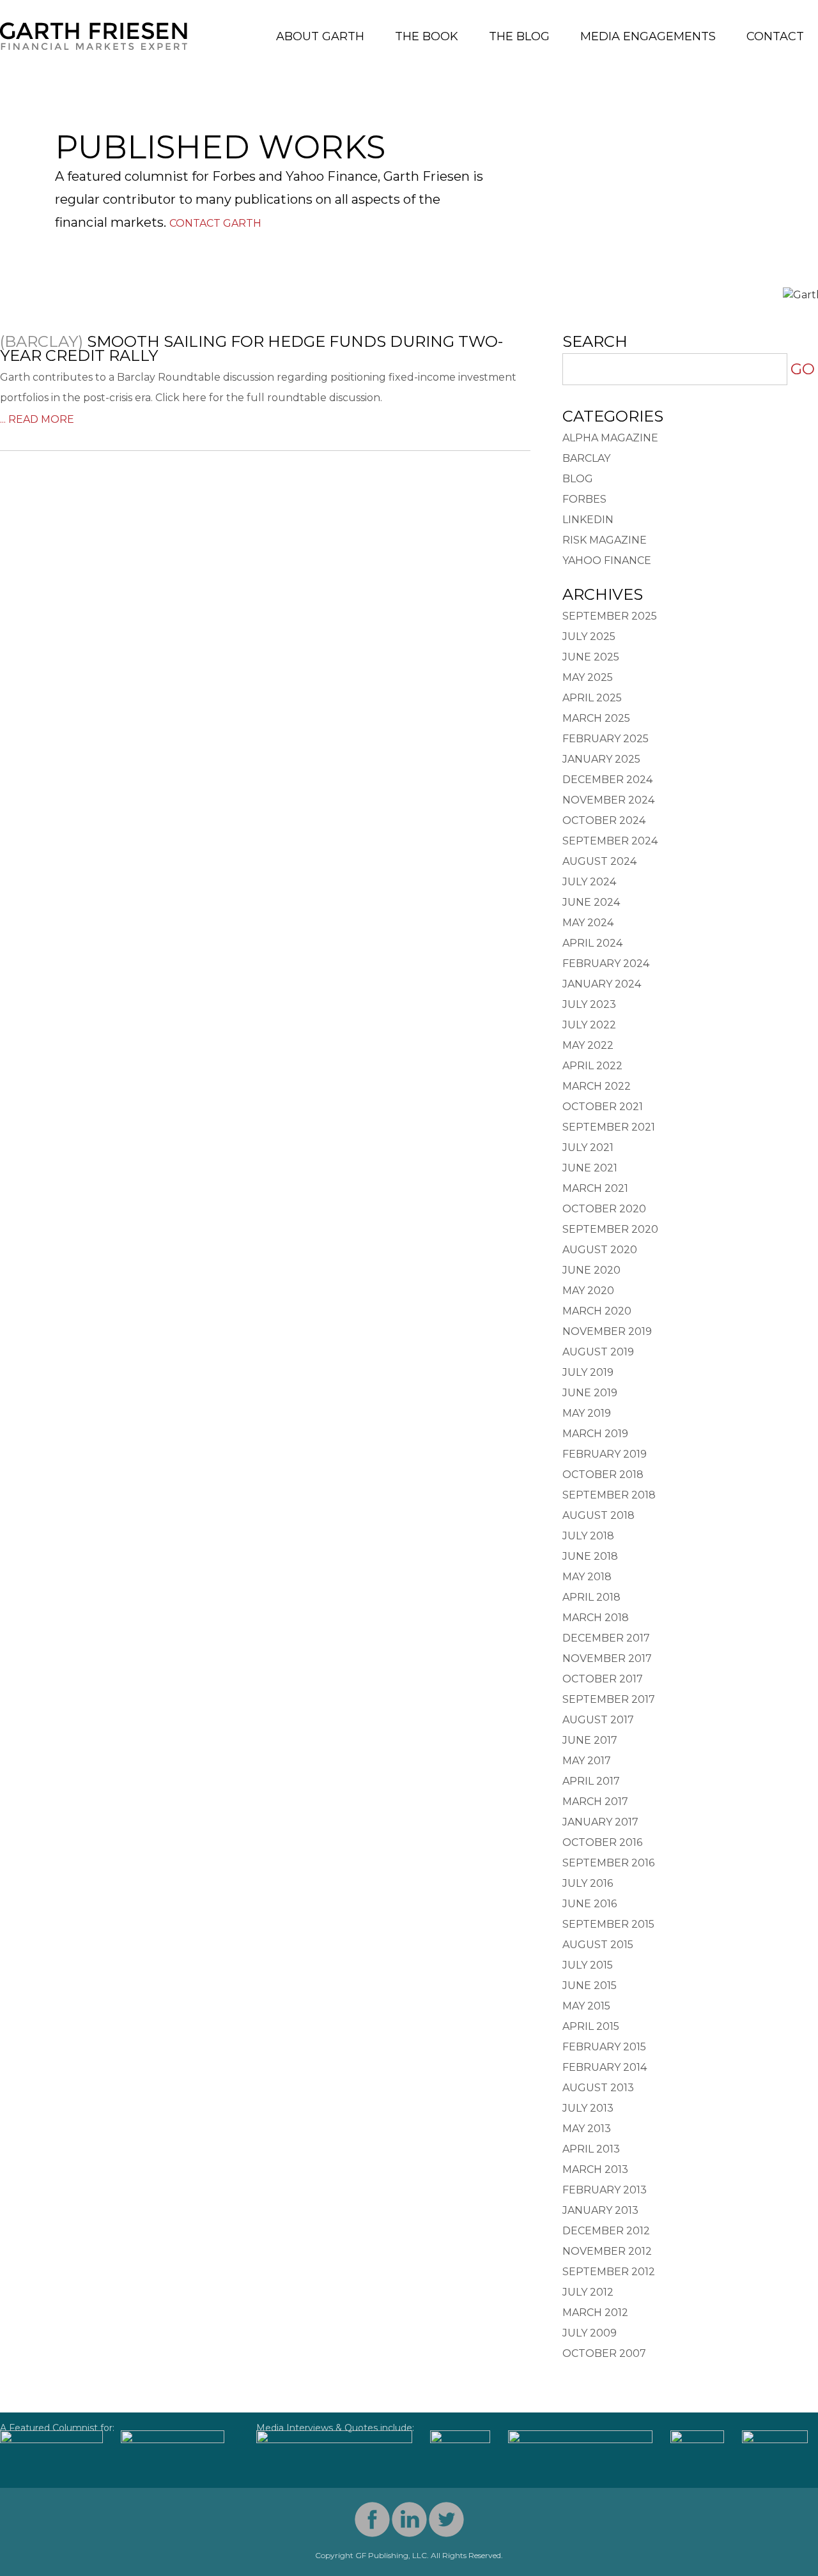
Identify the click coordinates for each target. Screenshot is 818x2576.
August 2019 (598, 1352)
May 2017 (587, 1761)
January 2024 (602, 984)
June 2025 (591, 657)
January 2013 (600, 2210)
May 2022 (588, 1045)
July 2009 (590, 2333)
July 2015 (588, 1965)
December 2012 (606, 2231)
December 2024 (607, 780)
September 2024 (610, 841)
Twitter (446, 2519)
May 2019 (587, 1413)
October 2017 (603, 1679)
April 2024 (592, 943)
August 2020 (600, 1250)
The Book (427, 36)
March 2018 (596, 1618)
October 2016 (602, 1842)
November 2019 (607, 1331)
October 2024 (604, 820)
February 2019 (605, 1454)
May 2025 (588, 677)
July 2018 (588, 1536)
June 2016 (590, 1904)
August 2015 (598, 1945)
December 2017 (606, 1638)
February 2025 (606, 739)
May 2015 (586, 2006)
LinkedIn (588, 520)
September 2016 (608, 1863)
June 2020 (591, 1270)
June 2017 (590, 1740)
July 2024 (589, 882)
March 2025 (596, 718)
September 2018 (609, 1495)
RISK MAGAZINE (605, 540)
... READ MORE (37, 419)
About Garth (320, 36)
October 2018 (603, 1475)
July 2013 (588, 2108)
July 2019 (588, 1372)
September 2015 (608, 1924)
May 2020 (588, 1291)
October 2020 (604, 1209)
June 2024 (591, 902)
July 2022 (589, 1025)
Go (803, 369)
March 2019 (595, 1434)
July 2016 (588, 1883)
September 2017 (609, 1699)
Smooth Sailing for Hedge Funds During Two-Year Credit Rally (251, 348)
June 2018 (590, 1556)
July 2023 (589, 1004)
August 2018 (598, 1515)
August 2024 (599, 861)
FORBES (584, 499)
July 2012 (588, 2292)
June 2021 (590, 1168)
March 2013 (595, 2169)
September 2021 (609, 1127)
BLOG (578, 479)
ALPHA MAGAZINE (610, 438)
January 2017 (600, 1822)
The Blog (519, 36)
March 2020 (597, 1311)
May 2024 (588, 923)
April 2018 (591, 1597)
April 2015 (591, 2026)
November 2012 (607, 2251)
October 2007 (604, 2353)
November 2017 (607, 1658)
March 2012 (595, 2313)
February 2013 (605, 2190)
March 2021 (595, 1188)
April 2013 (591, 2149)
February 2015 (604, 2047)
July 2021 (588, 1147)
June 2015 (590, 1985)
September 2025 (610, 616)
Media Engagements (648, 36)
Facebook (372, 2519)
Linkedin (409, 2519)
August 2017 (598, 1720)
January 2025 (601, 759)
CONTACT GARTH (215, 223)
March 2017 (595, 1802)
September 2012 (609, 2272)
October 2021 (603, 1107)
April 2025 (592, 698)
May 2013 (587, 2129)
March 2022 (597, 1086)
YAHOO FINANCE (607, 560)
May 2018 (587, 1577)
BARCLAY (586, 458)
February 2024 (606, 964)
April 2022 (592, 1066)
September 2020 (610, 1229)
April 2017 (591, 1781)
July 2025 (589, 636)
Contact (775, 36)
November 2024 (608, 800)
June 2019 (590, 1393)
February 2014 (605, 2067)
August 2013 (598, 2088)
